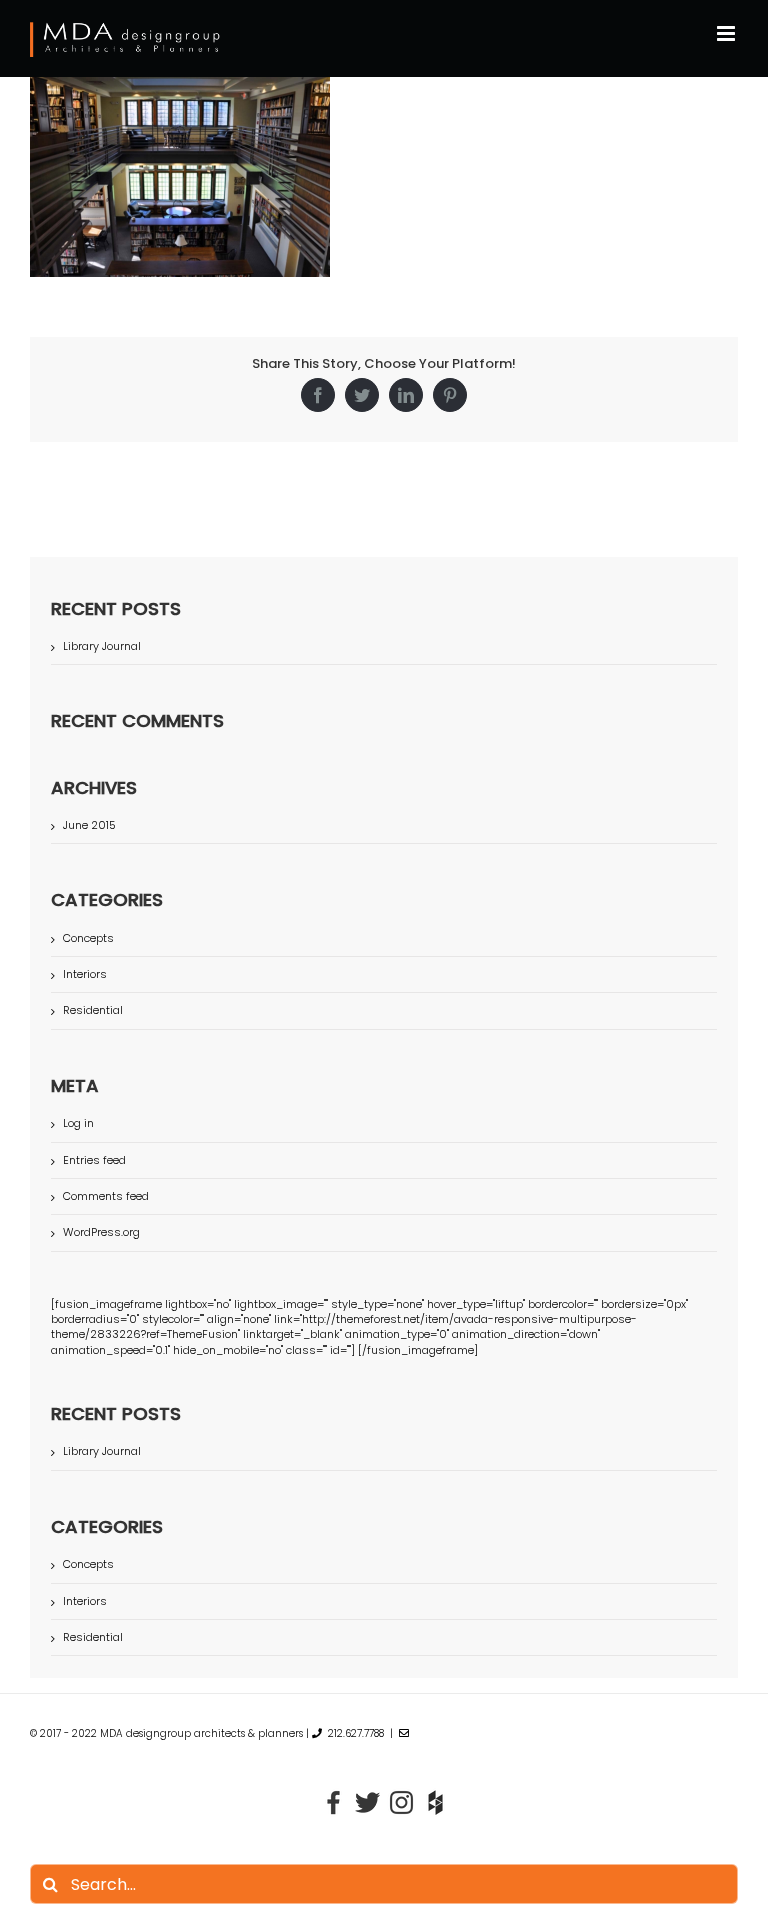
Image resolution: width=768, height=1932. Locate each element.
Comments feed (106, 1196)
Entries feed (94, 1160)
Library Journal (102, 646)
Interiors (85, 974)
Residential (93, 1010)
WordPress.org (101, 1232)
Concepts (88, 938)
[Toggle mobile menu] (727, 33)
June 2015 (89, 825)
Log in (78, 1123)
